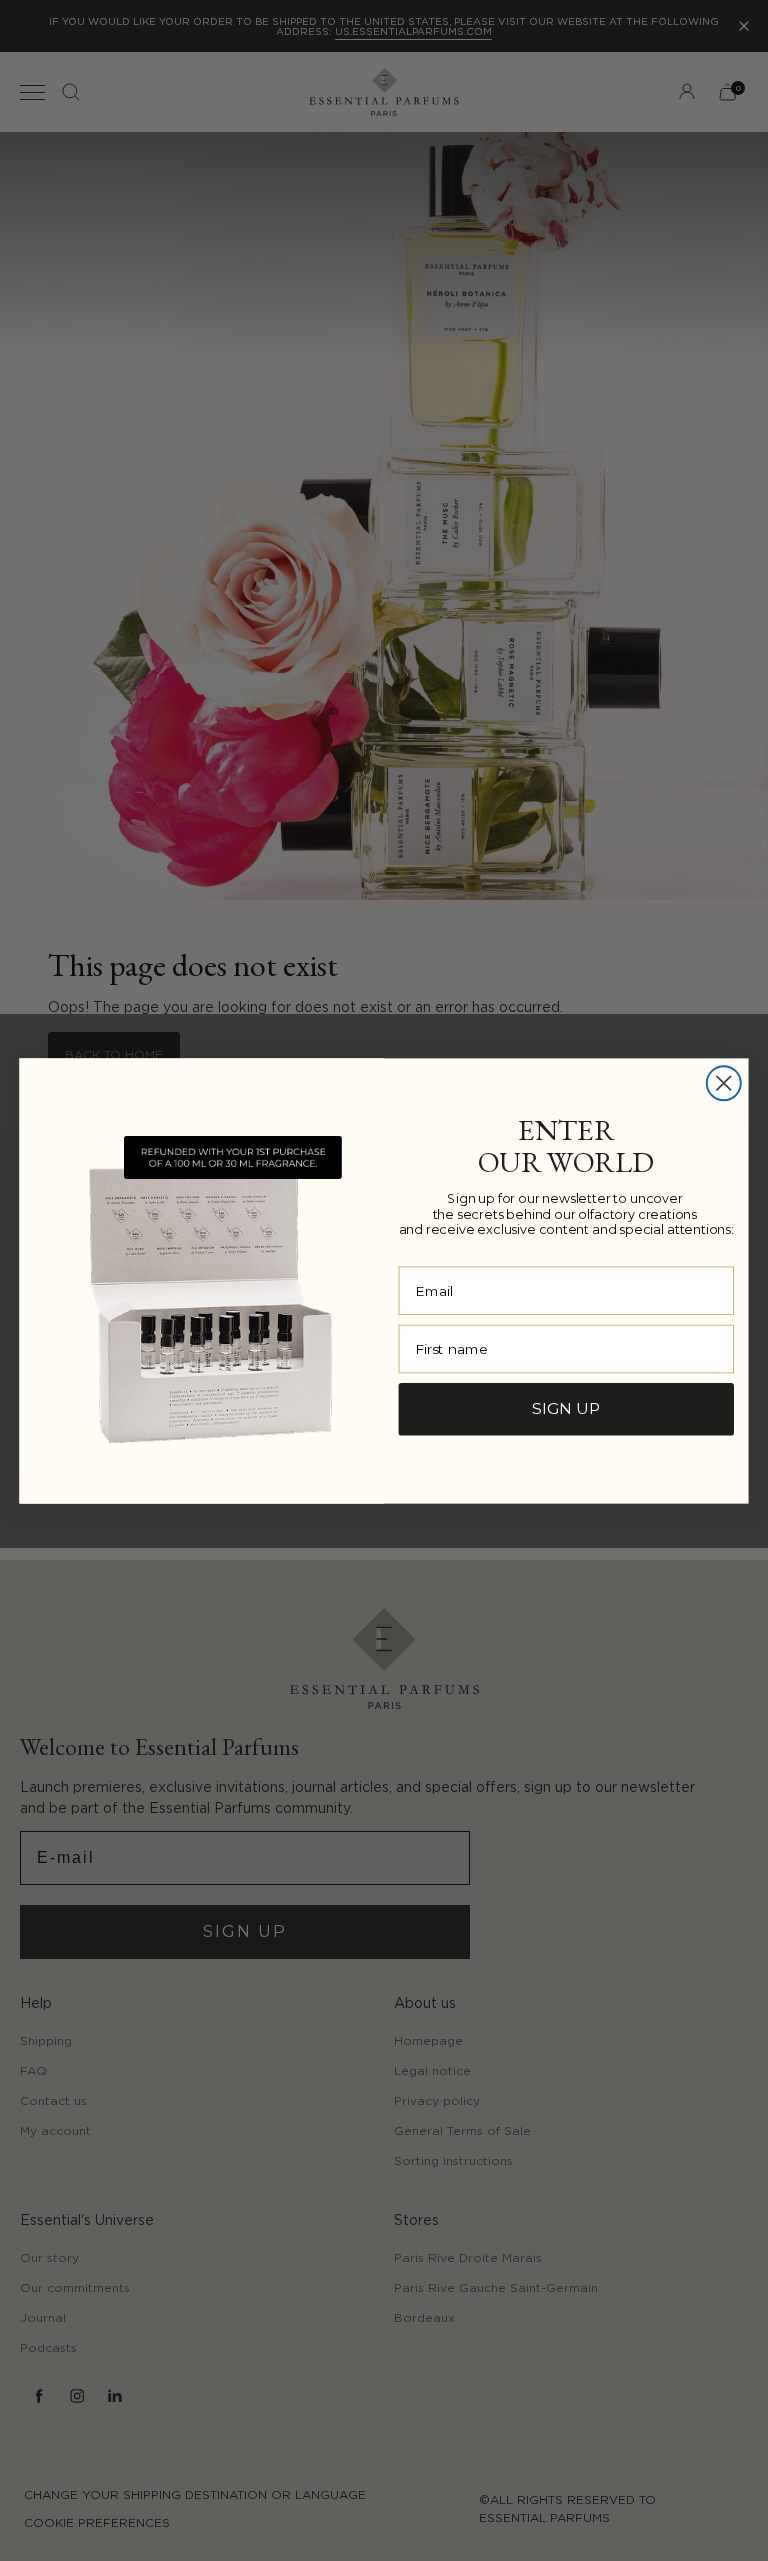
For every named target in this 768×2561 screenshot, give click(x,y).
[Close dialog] (724, 1083)
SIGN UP (566, 1408)
